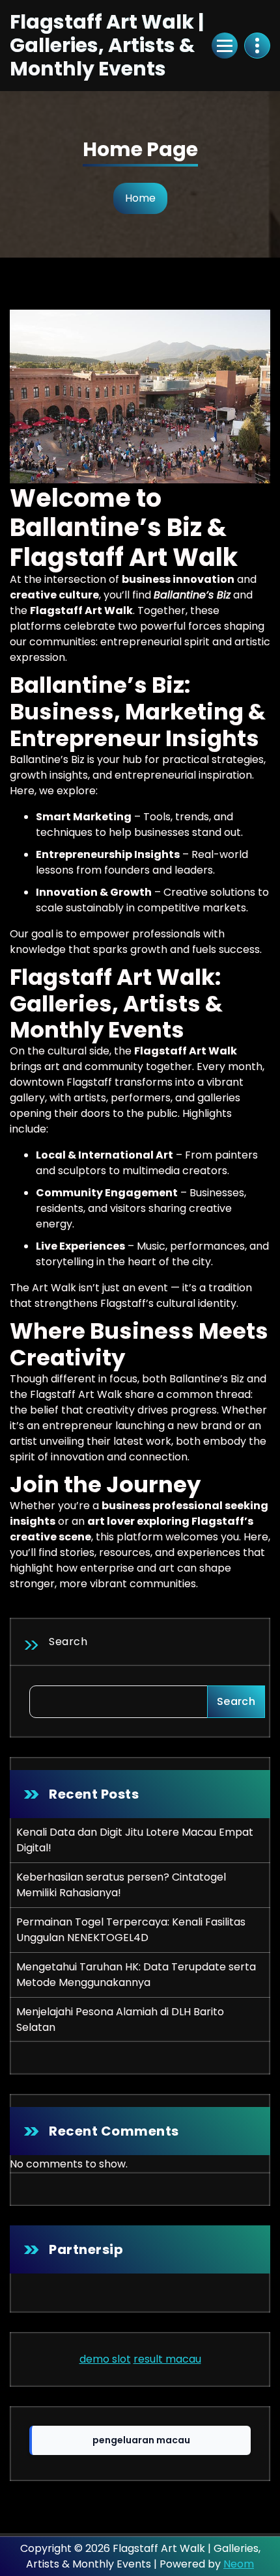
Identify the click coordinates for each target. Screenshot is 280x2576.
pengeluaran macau (141, 2440)
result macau (167, 2359)
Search (68, 1642)
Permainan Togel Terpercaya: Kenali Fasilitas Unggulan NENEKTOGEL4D (131, 1930)
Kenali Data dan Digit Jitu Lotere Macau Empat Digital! (135, 1840)
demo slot (105, 2359)
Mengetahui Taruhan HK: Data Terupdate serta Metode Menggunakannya (136, 1975)
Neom (239, 2564)
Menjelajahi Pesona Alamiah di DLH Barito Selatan (120, 2019)
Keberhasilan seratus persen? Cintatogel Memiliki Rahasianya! (121, 1885)
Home (140, 198)
